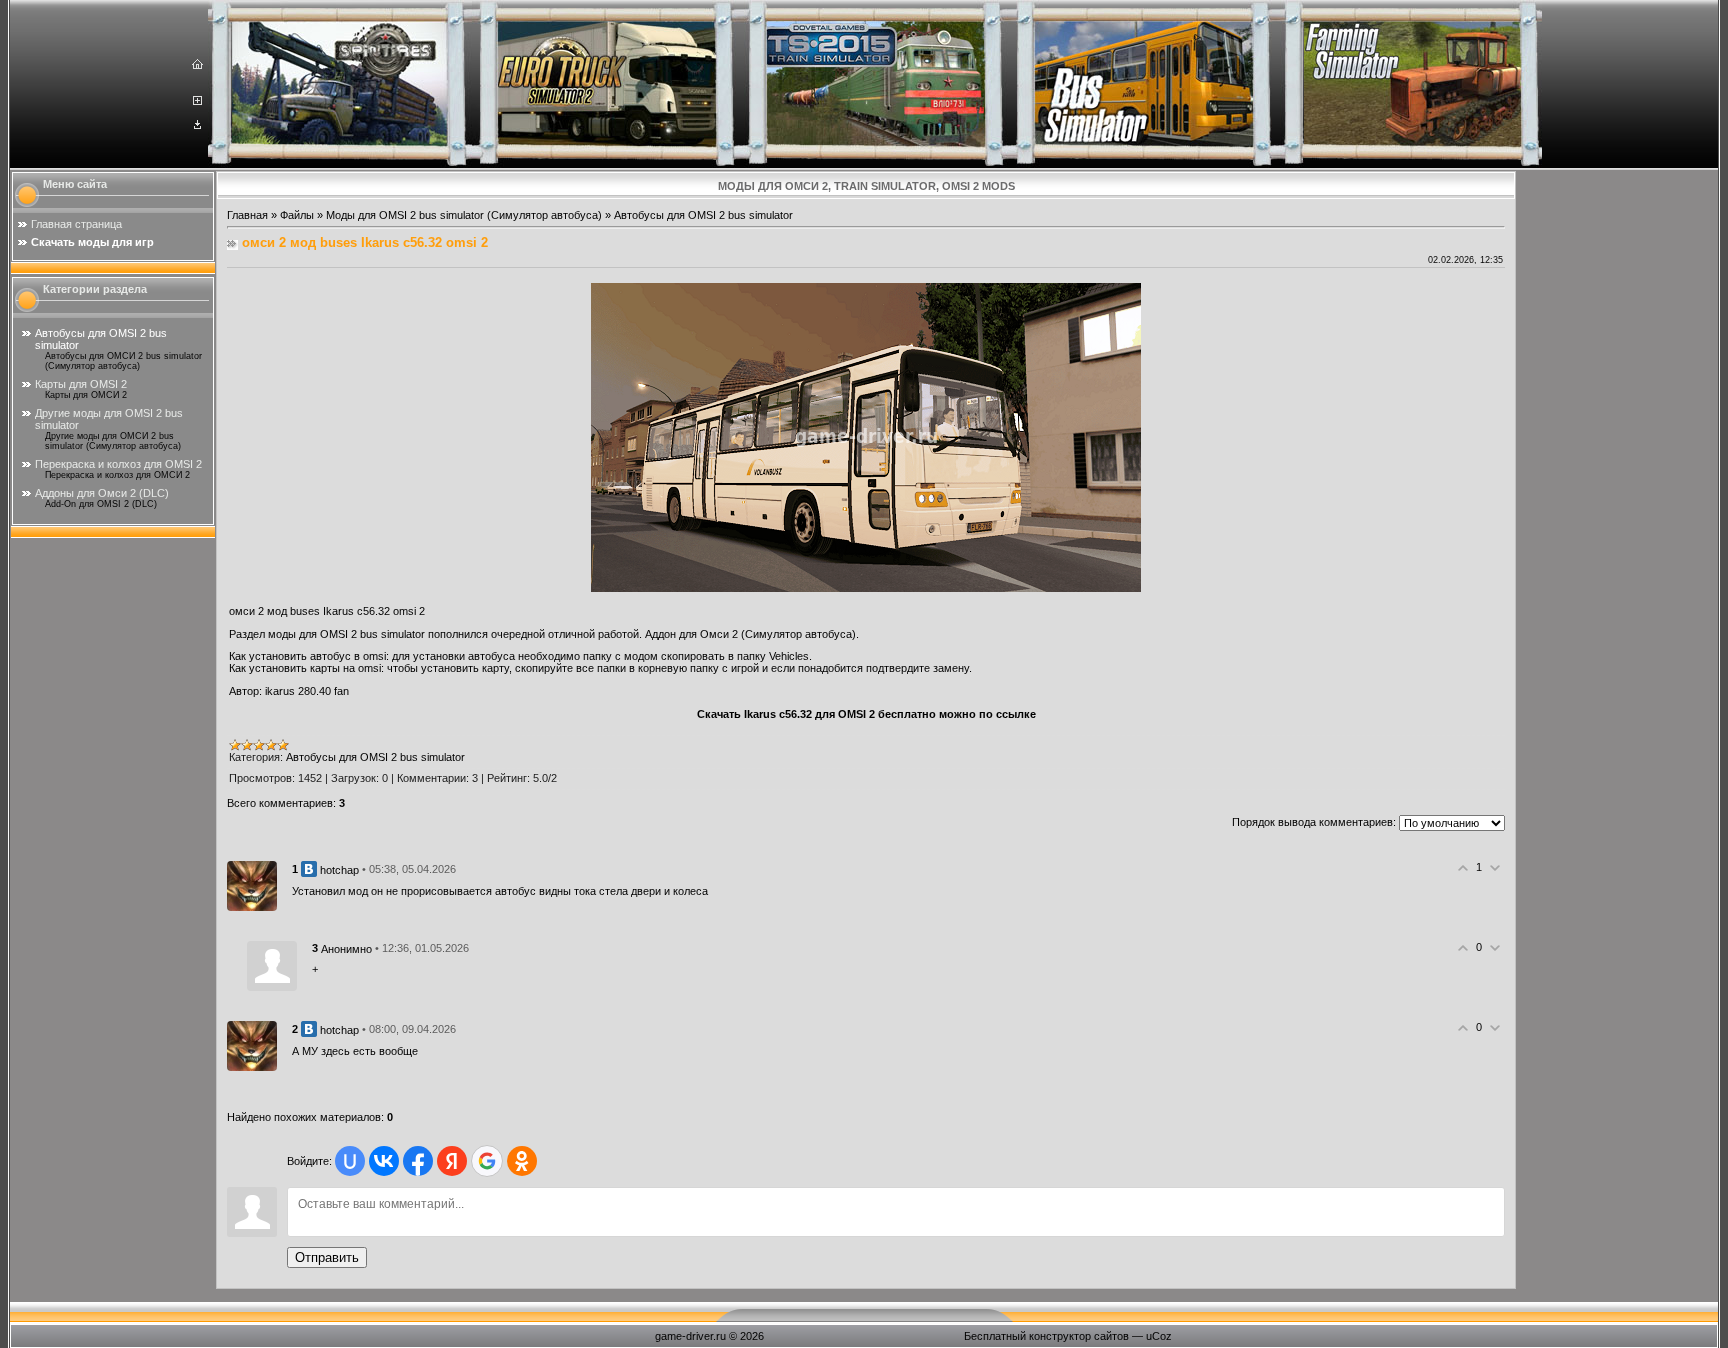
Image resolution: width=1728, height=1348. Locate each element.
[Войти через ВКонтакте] (384, 1161)
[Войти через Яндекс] (452, 1161)
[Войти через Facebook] (418, 1161)
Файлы (297, 215)
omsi (374, 656)
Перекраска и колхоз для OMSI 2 (118, 464)
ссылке (1016, 714)
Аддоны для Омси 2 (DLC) (102, 493)
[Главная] (197, 65)
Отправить (327, 1257)
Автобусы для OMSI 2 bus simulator (703, 215)
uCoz (1159, 1336)
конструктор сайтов (1079, 1336)
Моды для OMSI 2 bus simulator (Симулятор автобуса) (464, 215)
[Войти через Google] (487, 1161)
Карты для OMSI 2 (81, 384)
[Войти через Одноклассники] (522, 1161)
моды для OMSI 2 (312, 634)
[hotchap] (252, 885)
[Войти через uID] (350, 1161)
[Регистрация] (197, 101)
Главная (247, 215)
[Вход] (197, 125)
